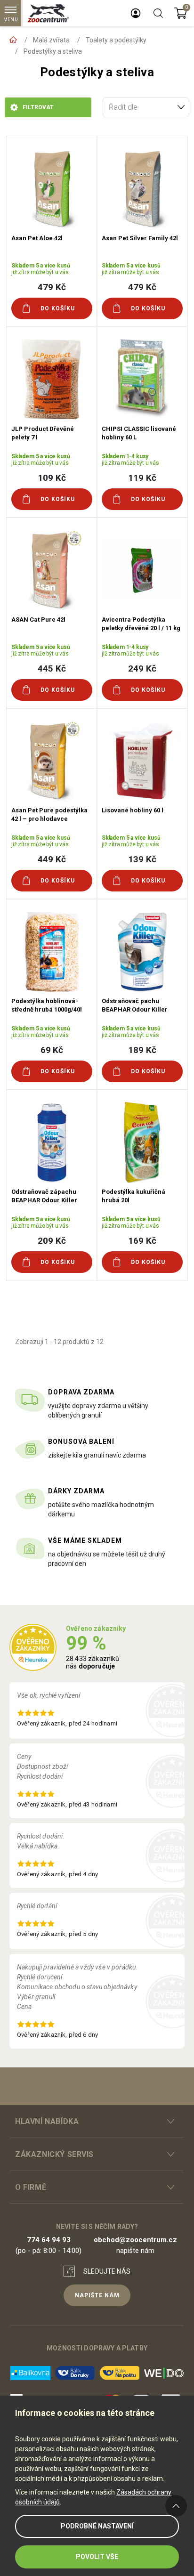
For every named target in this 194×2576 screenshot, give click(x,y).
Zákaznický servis (54, 2154)
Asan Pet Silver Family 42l (140, 238)
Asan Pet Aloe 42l (37, 238)
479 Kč (52, 287)
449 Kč (52, 859)
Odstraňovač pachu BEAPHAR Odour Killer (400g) (135, 1009)
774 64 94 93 (49, 2240)
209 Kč (52, 1241)
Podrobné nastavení (97, 2526)
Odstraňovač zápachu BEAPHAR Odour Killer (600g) (44, 1200)
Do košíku (58, 308)
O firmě (31, 2187)
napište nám (97, 2295)
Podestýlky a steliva (53, 51)
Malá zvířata (51, 40)
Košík (181, 13)
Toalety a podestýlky (116, 40)
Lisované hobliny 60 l (133, 810)
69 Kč (52, 1050)
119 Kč (142, 478)
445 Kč (52, 668)
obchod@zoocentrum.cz (135, 2240)
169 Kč (142, 1241)
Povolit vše (97, 2557)
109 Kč (52, 478)
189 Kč (142, 1050)
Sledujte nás (107, 2271)
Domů (13, 40)
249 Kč (142, 668)
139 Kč (142, 859)
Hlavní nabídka (47, 2121)
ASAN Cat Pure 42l (38, 620)
